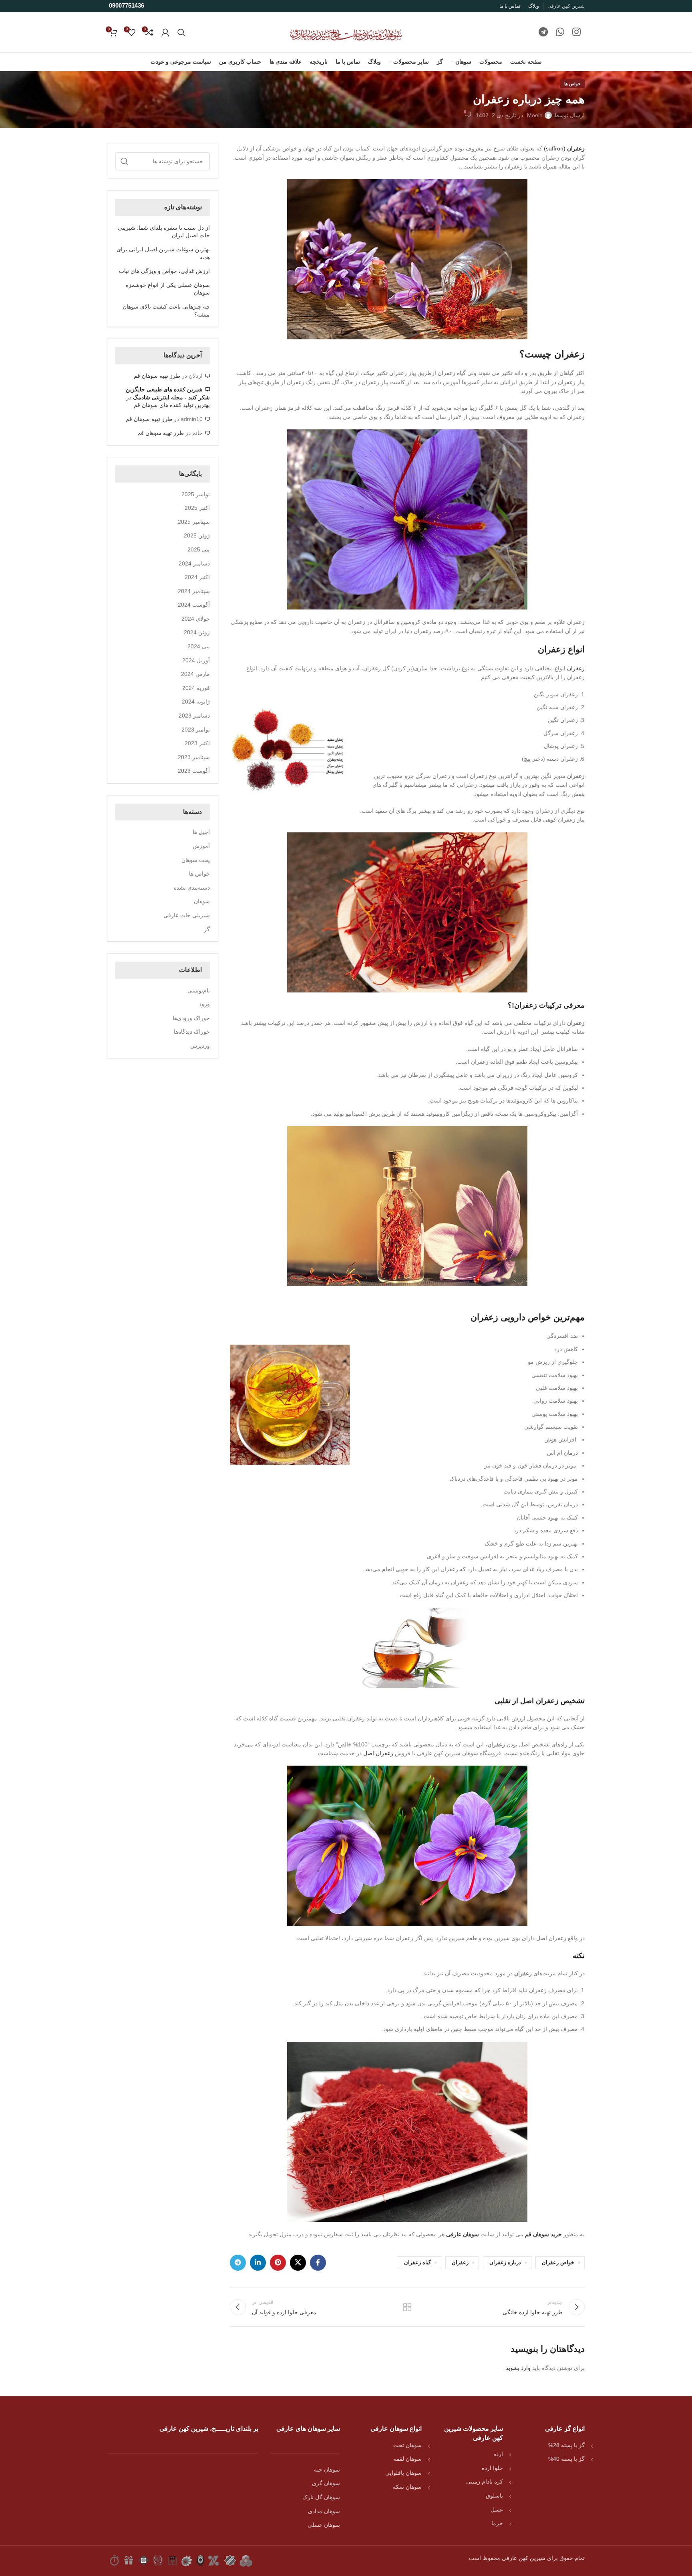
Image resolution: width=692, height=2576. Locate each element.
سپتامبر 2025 (194, 522)
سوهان (202, 901)
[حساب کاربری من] (165, 32)
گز (207, 929)
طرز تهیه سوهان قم (157, 376)
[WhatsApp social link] (560, 32)
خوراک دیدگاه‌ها (192, 1032)
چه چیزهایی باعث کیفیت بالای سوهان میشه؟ (166, 311)
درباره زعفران (505, 2263)
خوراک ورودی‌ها (191, 1018)
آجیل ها (201, 832)
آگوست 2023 (194, 771)
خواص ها (572, 84)
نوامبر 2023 (196, 730)
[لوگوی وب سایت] (346, 32)
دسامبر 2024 (194, 563)
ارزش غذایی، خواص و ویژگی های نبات (164, 271)
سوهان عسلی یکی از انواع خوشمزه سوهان (168, 289)
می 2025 (199, 549)
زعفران (576, 668)
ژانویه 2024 (196, 702)
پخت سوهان (196, 860)
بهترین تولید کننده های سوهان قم (172, 405)
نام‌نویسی (199, 990)
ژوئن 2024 (197, 632)
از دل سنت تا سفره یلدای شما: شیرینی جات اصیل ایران (164, 232)
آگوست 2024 (194, 605)
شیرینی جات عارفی (187, 915)
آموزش (201, 846)
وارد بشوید (518, 2368)
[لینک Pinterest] (278, 2263)
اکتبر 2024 (197, 577)
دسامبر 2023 (194, 716)
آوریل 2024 (196, 660)
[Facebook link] (318, 2263)
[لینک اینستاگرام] (576, 32)
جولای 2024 (196, 619)
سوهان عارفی (463, 2234)
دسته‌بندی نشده (192, 888)
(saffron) (564, 148)
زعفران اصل (378, 1753)
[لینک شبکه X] (298, 2263)
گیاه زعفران (417, 2263)
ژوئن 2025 (197, 535)
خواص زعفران (558, 2263)
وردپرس (200, 1046)
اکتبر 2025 (197, 508)
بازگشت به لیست (407, 2307)
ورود (204, 1004)
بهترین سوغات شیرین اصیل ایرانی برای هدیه (163, 253)
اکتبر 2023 (197, 743)
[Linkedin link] (258, 2263)
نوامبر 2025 (196, 494)
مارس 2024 (195, 674)
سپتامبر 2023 (194, 757)
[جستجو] (181, 32)
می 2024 (199, 646)
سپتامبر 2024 (194, 591)
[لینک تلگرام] (543, 32)
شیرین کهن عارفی (524, 2558)
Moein (535, 115)
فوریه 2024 (196, 688)
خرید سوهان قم (543, 2234)
